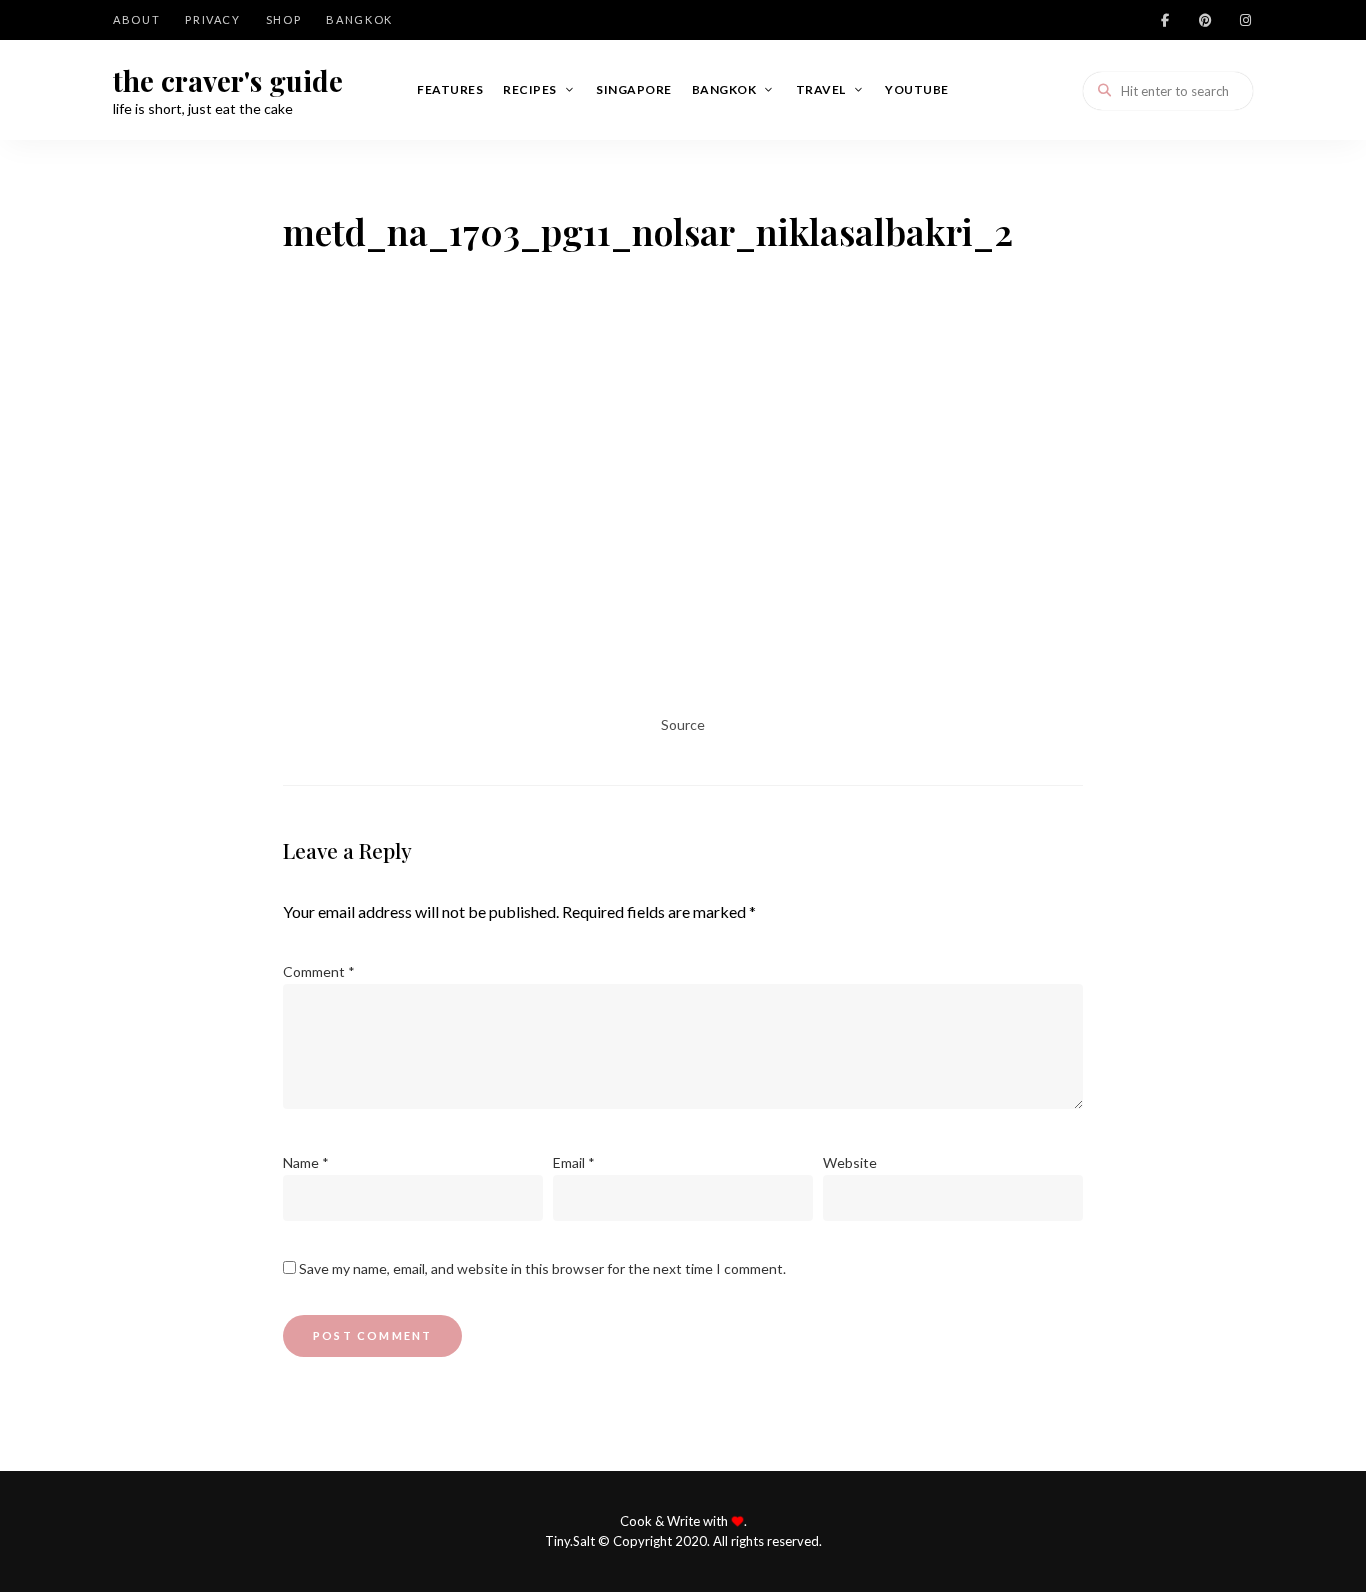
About (136, 19)
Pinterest (1205, 20)
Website (850, 1162)
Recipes (530, 89)
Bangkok (359, 19)
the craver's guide (228, 81)
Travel (821, 89)
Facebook (1165, 20)
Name (306, 1162)
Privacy (213, 19)
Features (450, 89)
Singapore (634, 89)
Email (574, 1162)
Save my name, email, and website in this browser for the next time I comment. (542, 1268)
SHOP (284, 19)
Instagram (1245, 20)
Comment (319, 971)
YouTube (917, 89)
